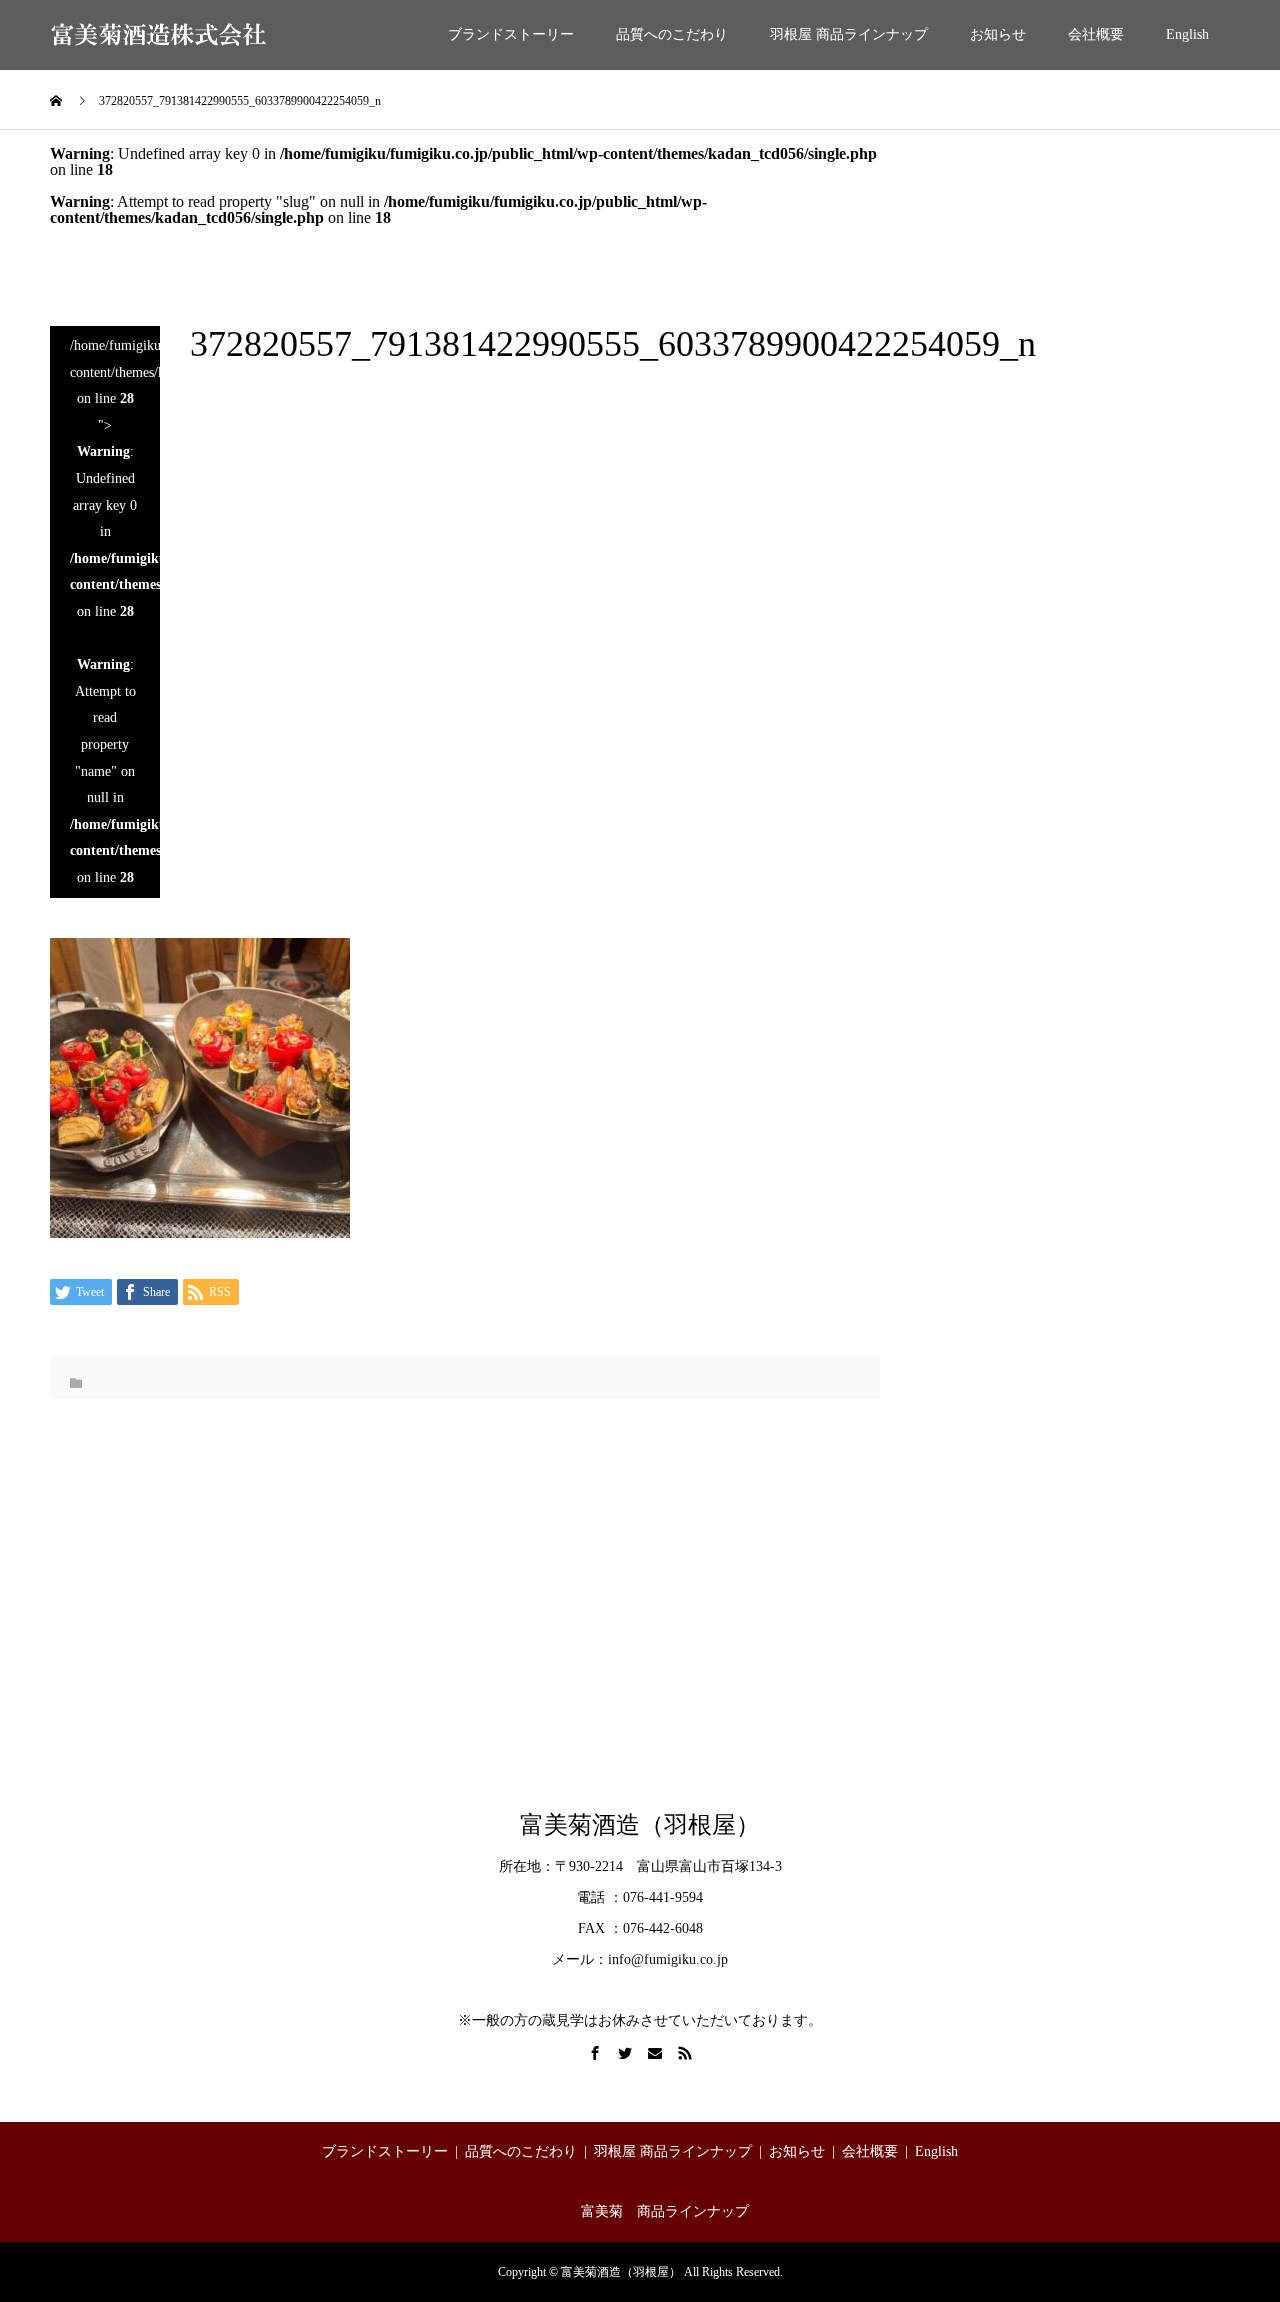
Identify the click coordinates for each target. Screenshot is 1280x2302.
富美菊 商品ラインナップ (665, 2211)
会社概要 (1096, 34)
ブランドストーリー (511, 34)
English (1187, 34)
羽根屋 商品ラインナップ (849, 34)
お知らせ (998, 34)
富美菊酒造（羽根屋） (640, 1825)
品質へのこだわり (672, 34)
